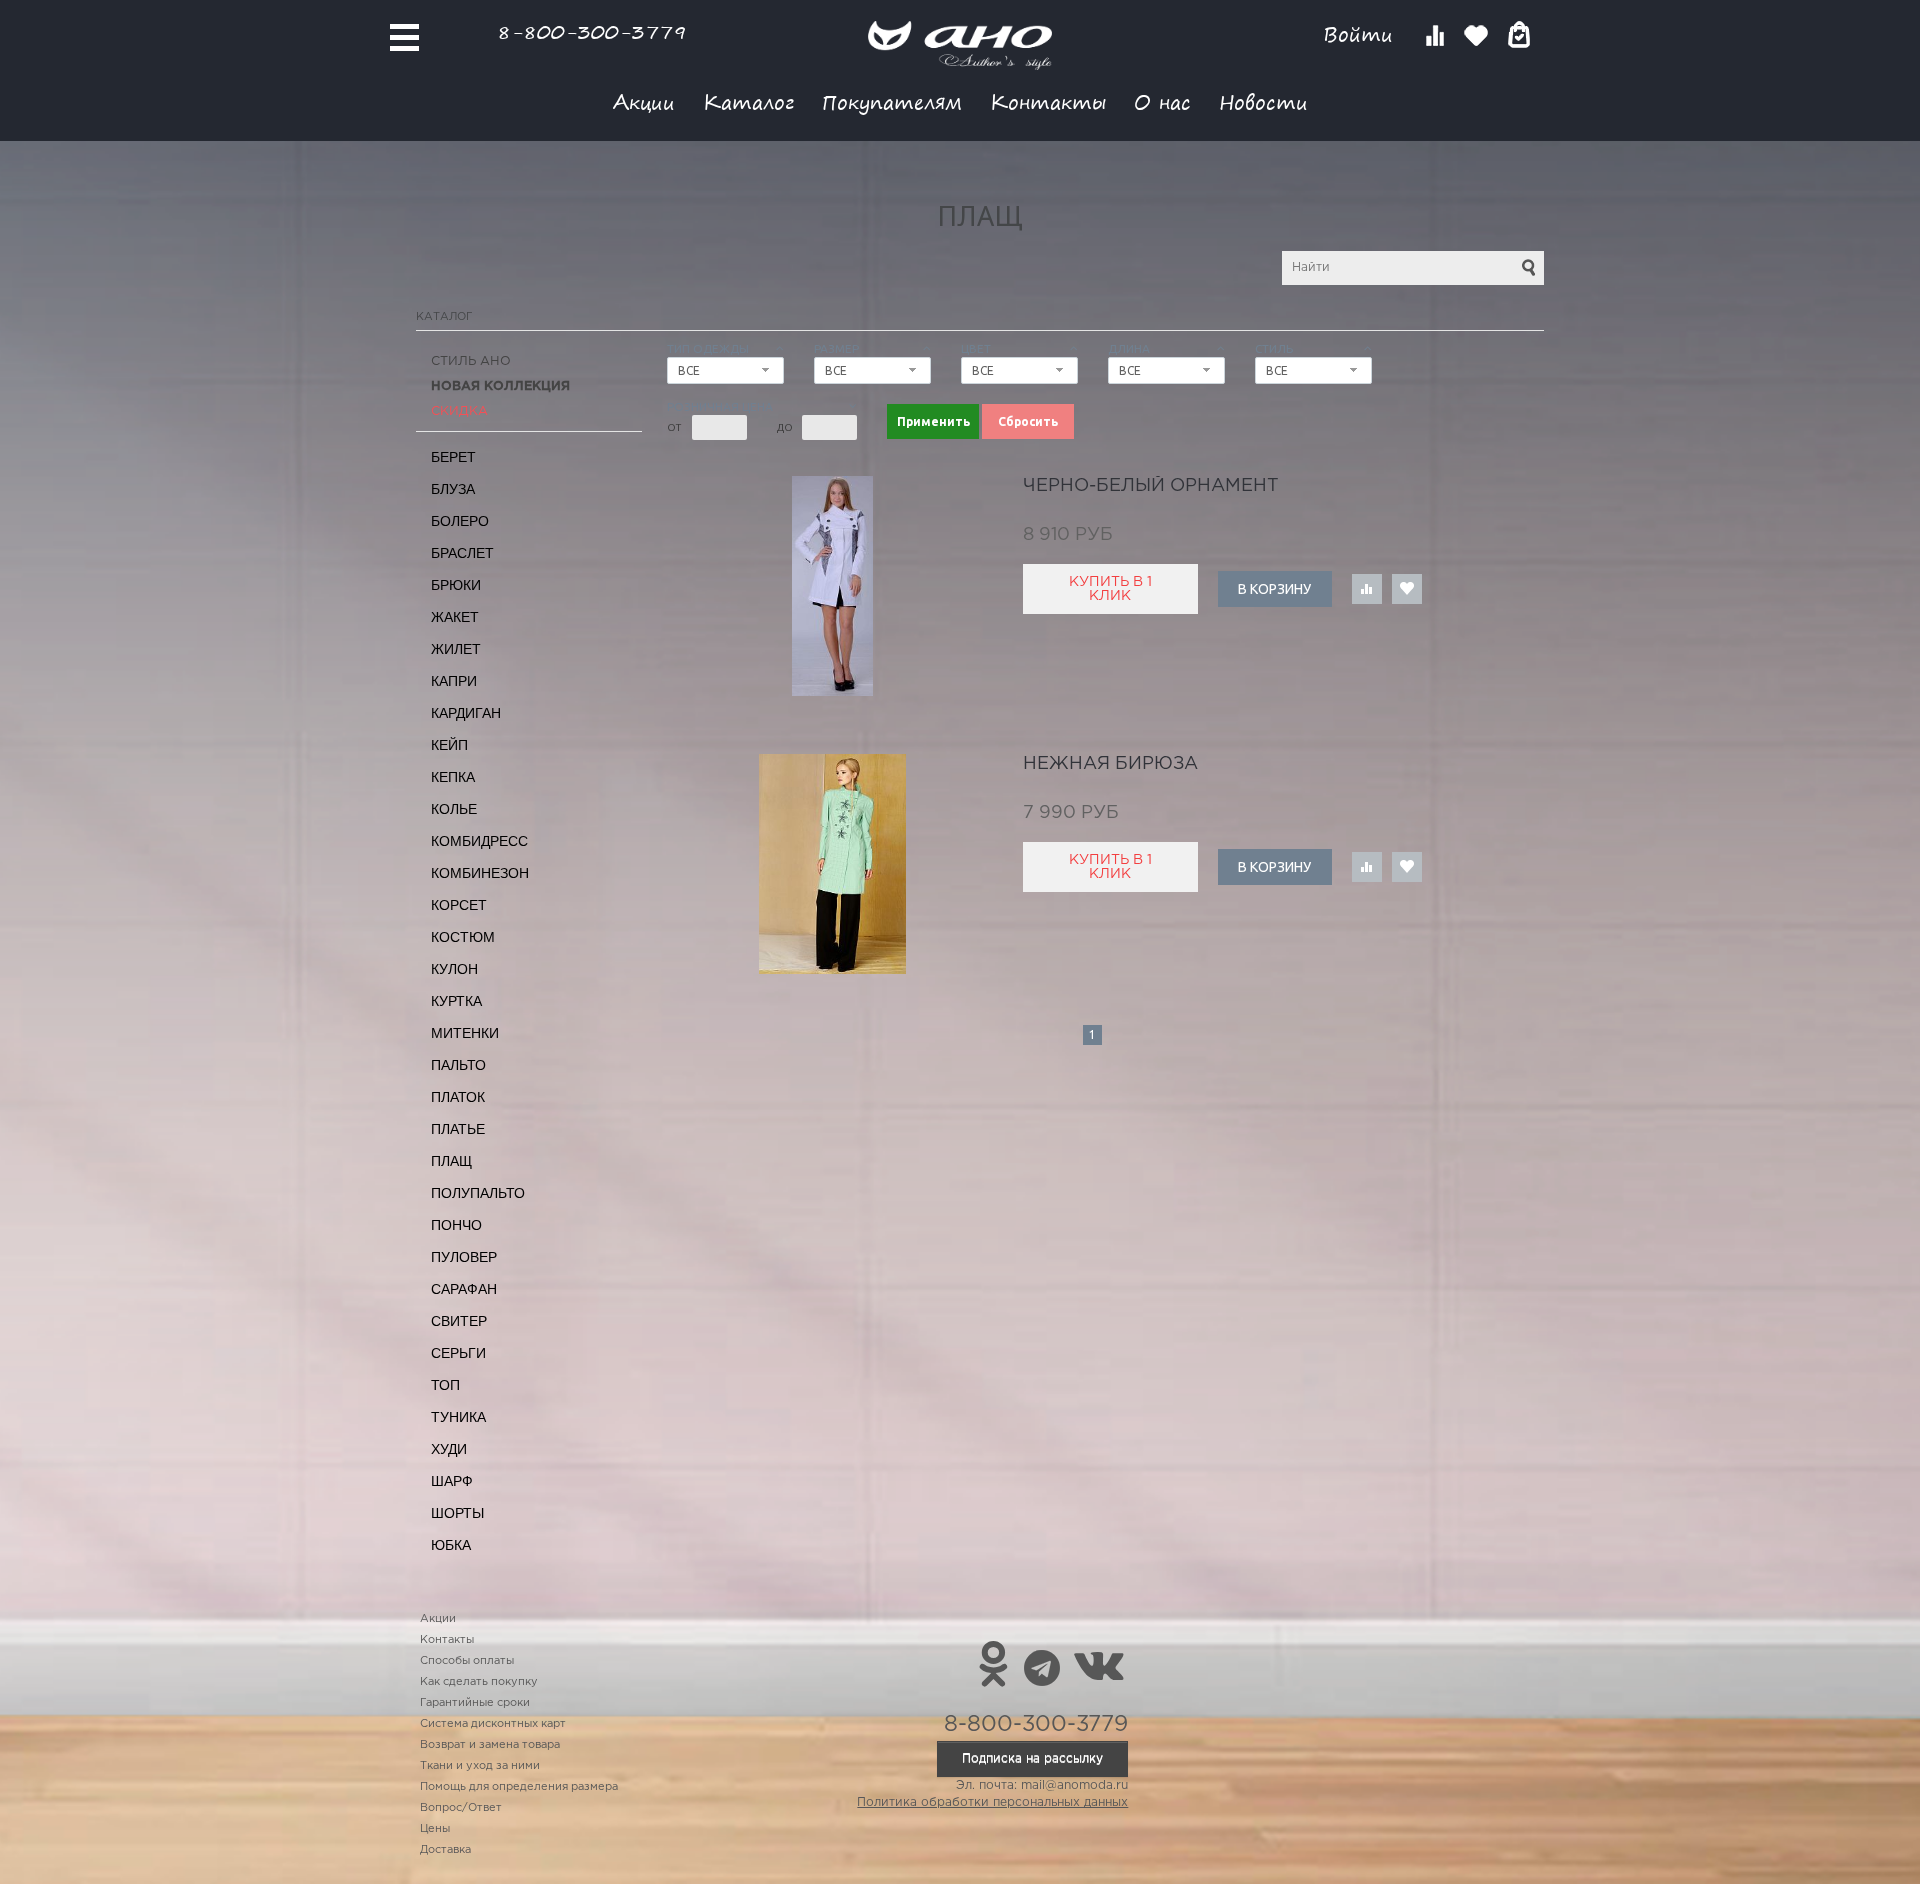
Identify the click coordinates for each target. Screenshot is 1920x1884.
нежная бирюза (1110, 764)
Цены (435, 1829)
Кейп (449, 745)
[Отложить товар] (1407, 589)
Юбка (451, 1545)
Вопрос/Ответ (461, 1808)
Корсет (459, 905)
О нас (1162, 101)
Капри (454, 681)
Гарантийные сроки (475, 1703)
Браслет (462, 553)
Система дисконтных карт (493, 1724)
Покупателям (892, 101)
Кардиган (466, 713)
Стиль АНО (471, 361)
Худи (449, 1449)
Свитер (459, 1321)
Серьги (458, 1353)
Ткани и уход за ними (480, 1766)
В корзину (1274, 589)
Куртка (456, 1001)
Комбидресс (479, 841)
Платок (458, 1097)
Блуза (453, 489)
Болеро (460, 521)
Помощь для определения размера (519, 1787)
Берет (453, 457)
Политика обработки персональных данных (992, 1802)
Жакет (455, 617)
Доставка (445, 1850)
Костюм (463, 937)
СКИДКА (459, 411)
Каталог (748, 101)
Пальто (458, 1065)
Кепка (453, 777)
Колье (454, 809)
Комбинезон (480, 873)
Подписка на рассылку (1032, 1758)
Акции (644, 101)
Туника (458, 1417)
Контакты (1048, 101)
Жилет (456, 649)
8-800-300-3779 (592, 31)
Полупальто (478, 1193)
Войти (1361, 34)
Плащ (451, 1161)
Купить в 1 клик (1110, 589)
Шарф (452, 1481)
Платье (458, 1129)
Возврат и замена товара (490, 1745)
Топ (445, 1385)
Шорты (457, 1513)
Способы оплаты (467, 1661)
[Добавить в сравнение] (1367, 589)
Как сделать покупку (479, 1682)
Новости (1263, 101)
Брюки (456, 585)
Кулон (454, 969)
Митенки (465, 1033)
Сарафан (464, 1289)
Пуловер (464, 1257)
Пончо (456, 1225)
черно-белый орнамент (1151, 486)
